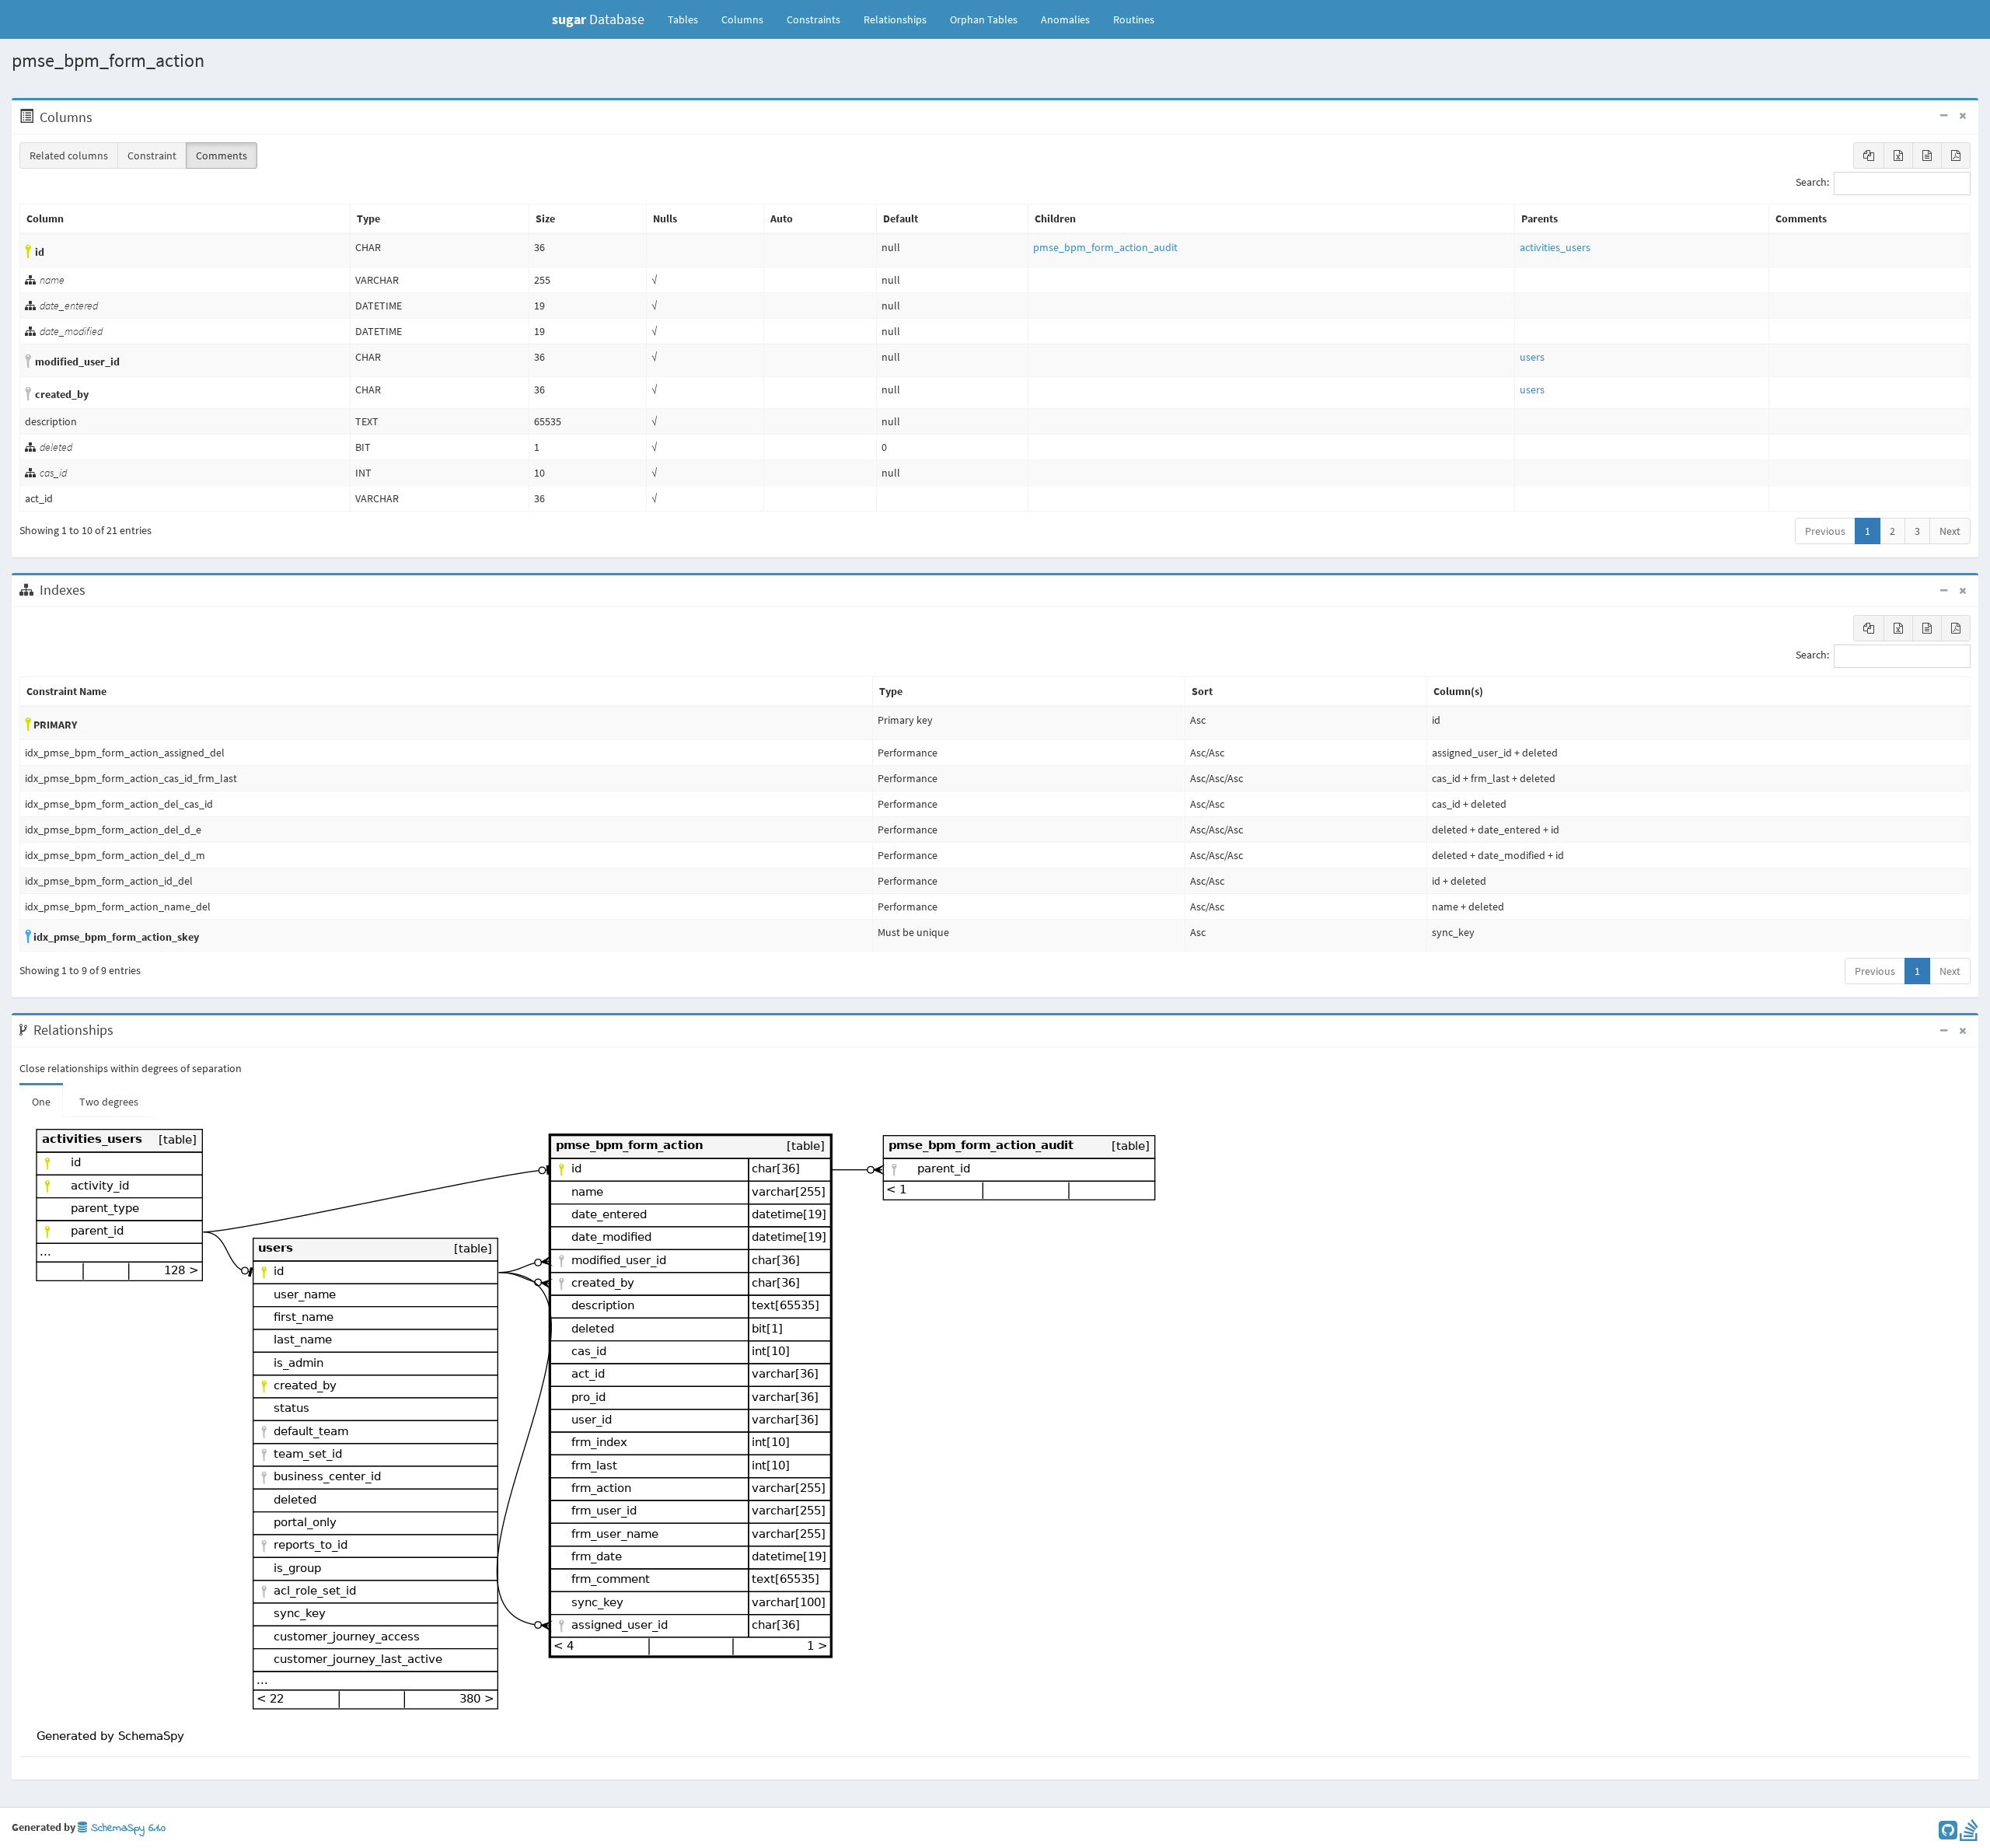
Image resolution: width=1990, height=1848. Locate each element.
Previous (1825, 531)
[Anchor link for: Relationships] (122, 1030)
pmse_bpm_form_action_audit (1105, 247)
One (41, 1102)
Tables (689, 19)
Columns (742, 19)
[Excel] (1898, 155)
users (1532, 357)
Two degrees (109, 1102)
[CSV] (1927, 155)
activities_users (1555, 247)
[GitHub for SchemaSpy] (1948, 1834)
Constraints (813, 19)
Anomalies (1065, 19)
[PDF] (1956, 155)
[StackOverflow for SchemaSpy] (1969, 1834)
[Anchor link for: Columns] (101, 117)
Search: (1812, 183)
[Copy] (1869, 155)
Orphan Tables (984, 19)
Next (1950, 531)
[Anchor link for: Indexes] (94, 590)
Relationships (895, 19)
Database (598, 19)
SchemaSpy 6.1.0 (126, 1828)
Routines (1134, 19)
